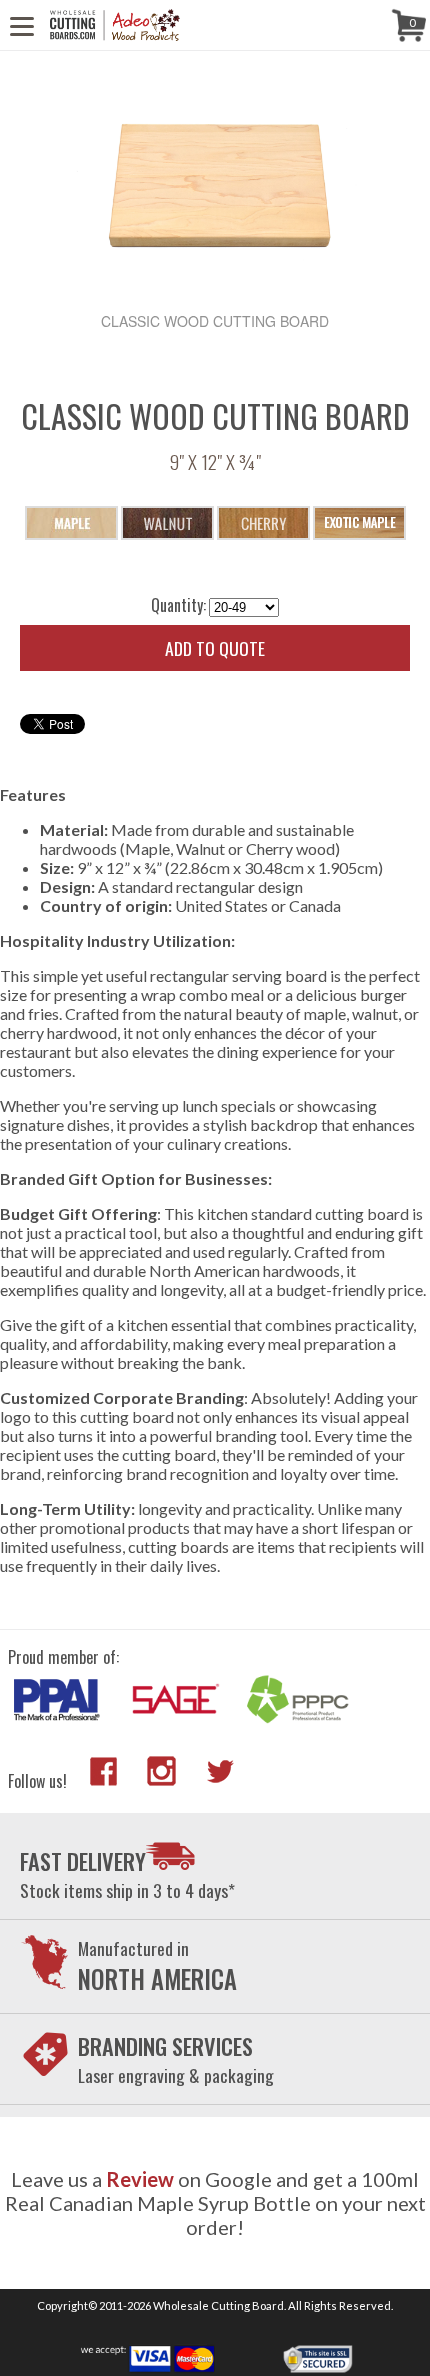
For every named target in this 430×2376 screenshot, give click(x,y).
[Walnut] (167, 523)
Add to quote (215, 648)
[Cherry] (263, 523)
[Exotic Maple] (359, 523)
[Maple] (71, 523)
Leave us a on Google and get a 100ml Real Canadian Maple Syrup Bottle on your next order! (215, 2203)
